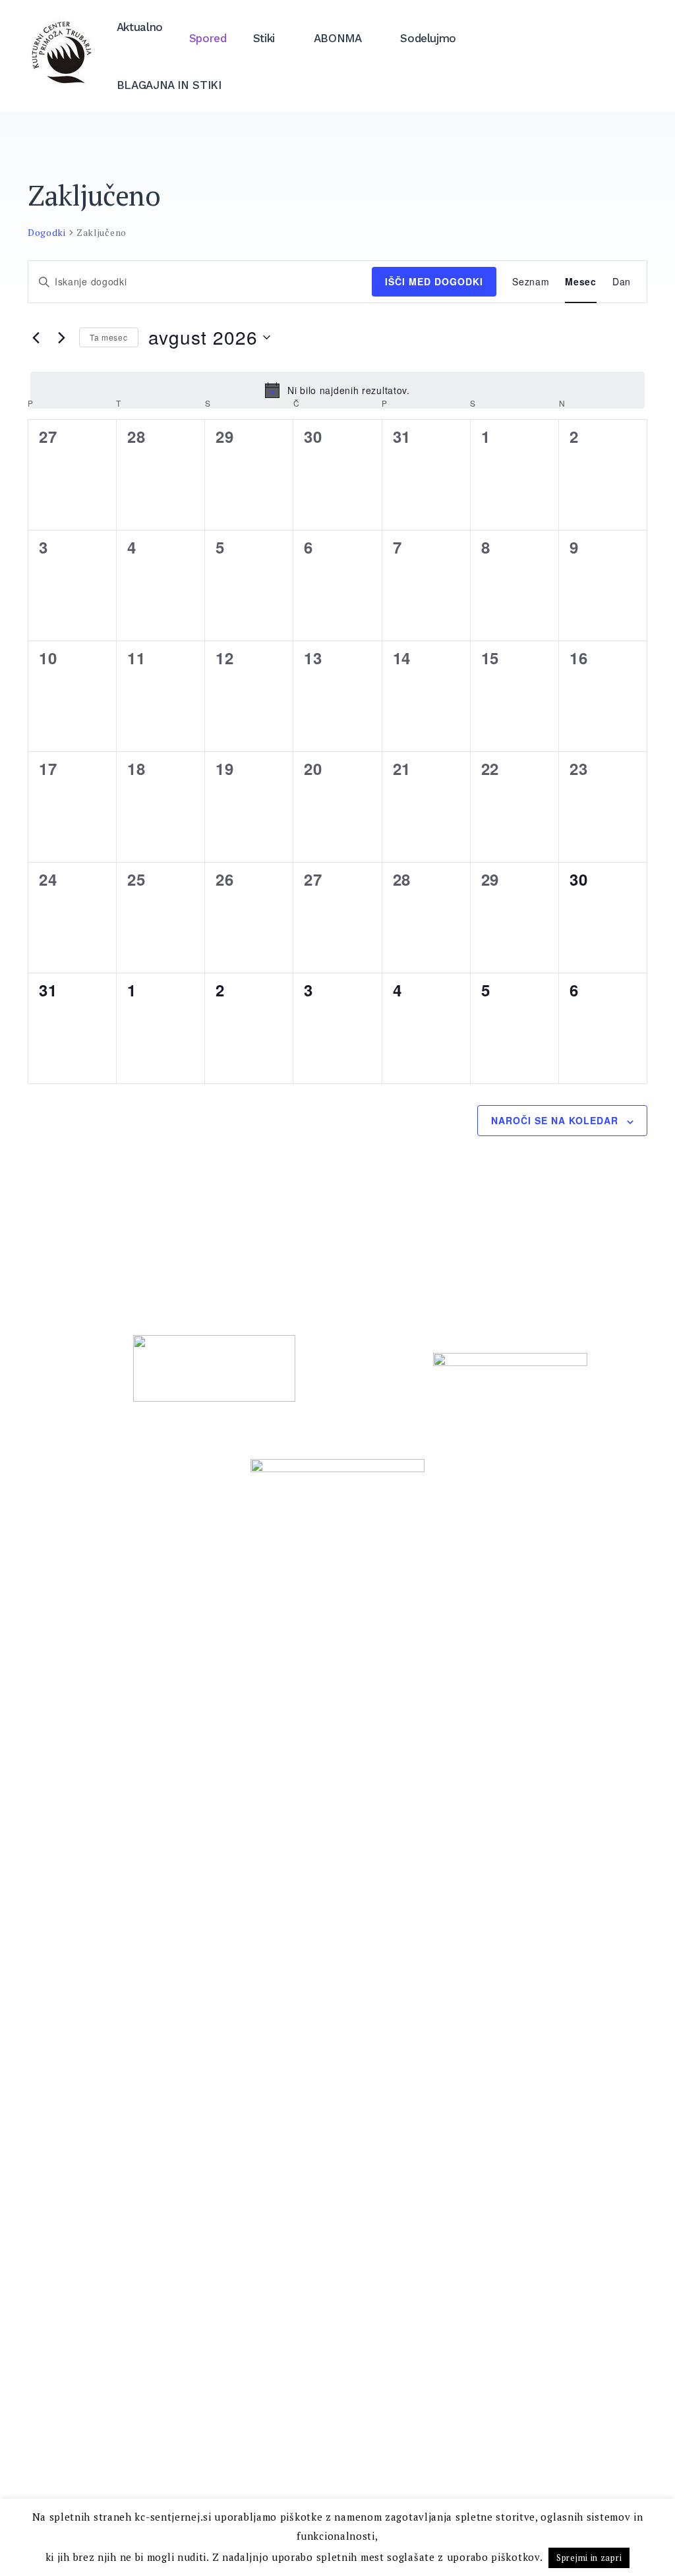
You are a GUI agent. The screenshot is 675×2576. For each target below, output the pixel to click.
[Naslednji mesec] (61, 337)
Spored (208, 38)
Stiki (264, 38)
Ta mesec (109, 337)
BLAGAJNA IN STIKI (169, 85)
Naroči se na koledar (555, 1120)
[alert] (337, 390)
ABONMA (338, 38)
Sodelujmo (428, 38)
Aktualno (140, 27)
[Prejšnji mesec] (36, 337)
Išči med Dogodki (434, 281)
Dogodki (47, 232)
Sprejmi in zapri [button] (589, 2558)
